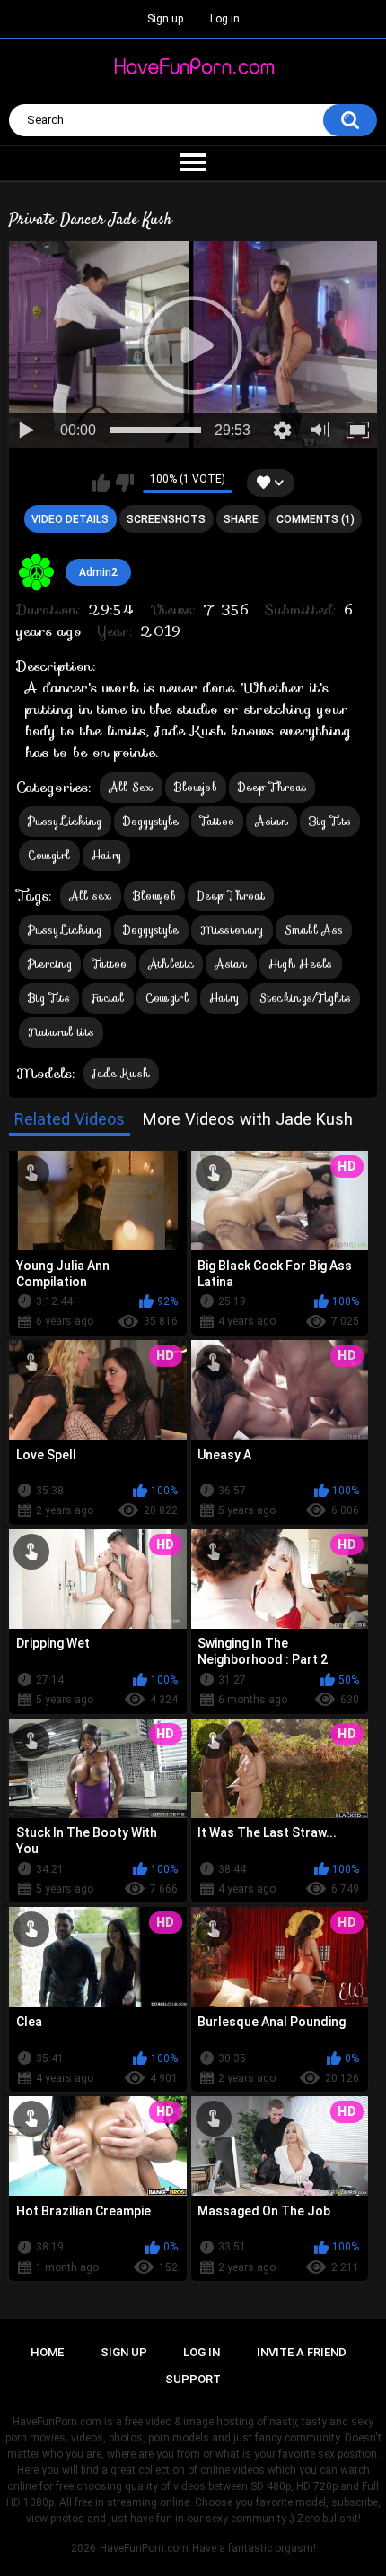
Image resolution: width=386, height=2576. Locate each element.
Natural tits (61, 1032)
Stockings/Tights (305, 998)
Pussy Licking (65, 821)
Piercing (50, 964)
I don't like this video (124, 483)
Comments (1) (316, 519)
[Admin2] (37, 572)
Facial (108, 998)
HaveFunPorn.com (144, 2548)
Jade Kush (122, 1073)
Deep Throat (272, 787)
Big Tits (330, 821)
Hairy (107, 855)
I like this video (101, 483)
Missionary (232, 930)
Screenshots (166, 519)
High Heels (301, 964)
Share (241, 519)
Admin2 (98, 572)
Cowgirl (49, 855)
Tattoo (218, 821)
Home (47, 2352)
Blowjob (196, 787)
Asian (272, 821)
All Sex (131, 787)
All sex (91, 896)
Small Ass (314, 930)
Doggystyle (151, 821)
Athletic (171, 964)
